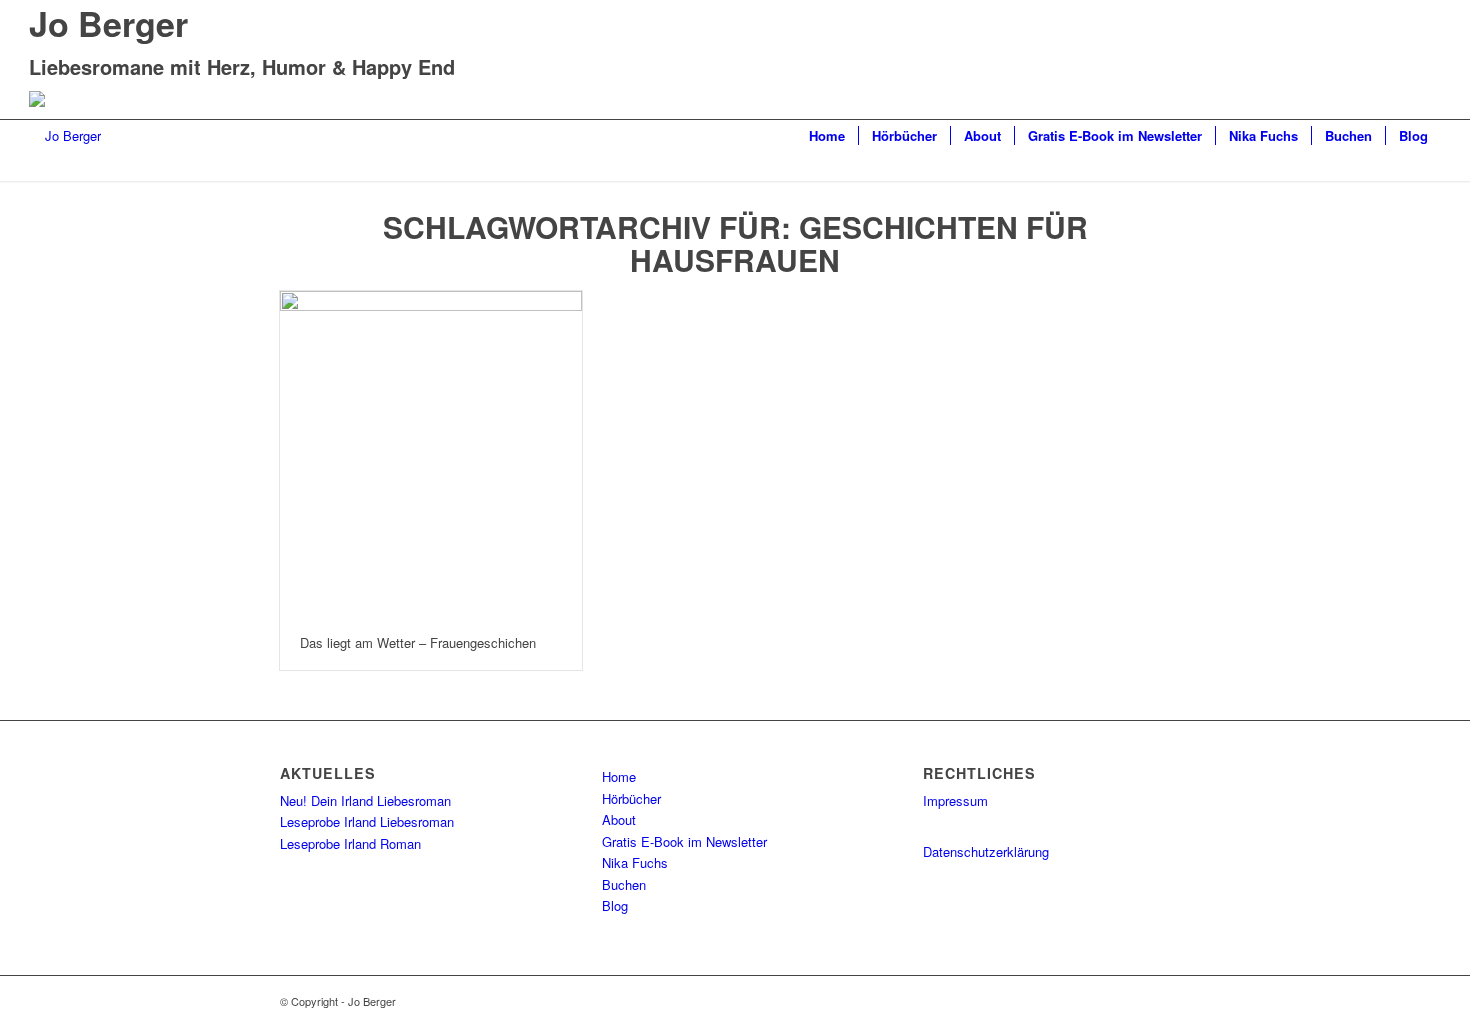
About (619, 819)
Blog (615, 905)
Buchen (624, 884)
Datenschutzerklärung (986, 851)
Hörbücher (631, 798)
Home (619, 776)
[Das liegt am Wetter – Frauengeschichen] (431, 453)
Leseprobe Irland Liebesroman (367, 821)
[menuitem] (827, 136)
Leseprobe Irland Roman (350, 843)
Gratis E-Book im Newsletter (684, 841)
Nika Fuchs (635, 862)
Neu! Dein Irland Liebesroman (365, 800)
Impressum (955, 800)
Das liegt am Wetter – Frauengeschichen (418, 642)
